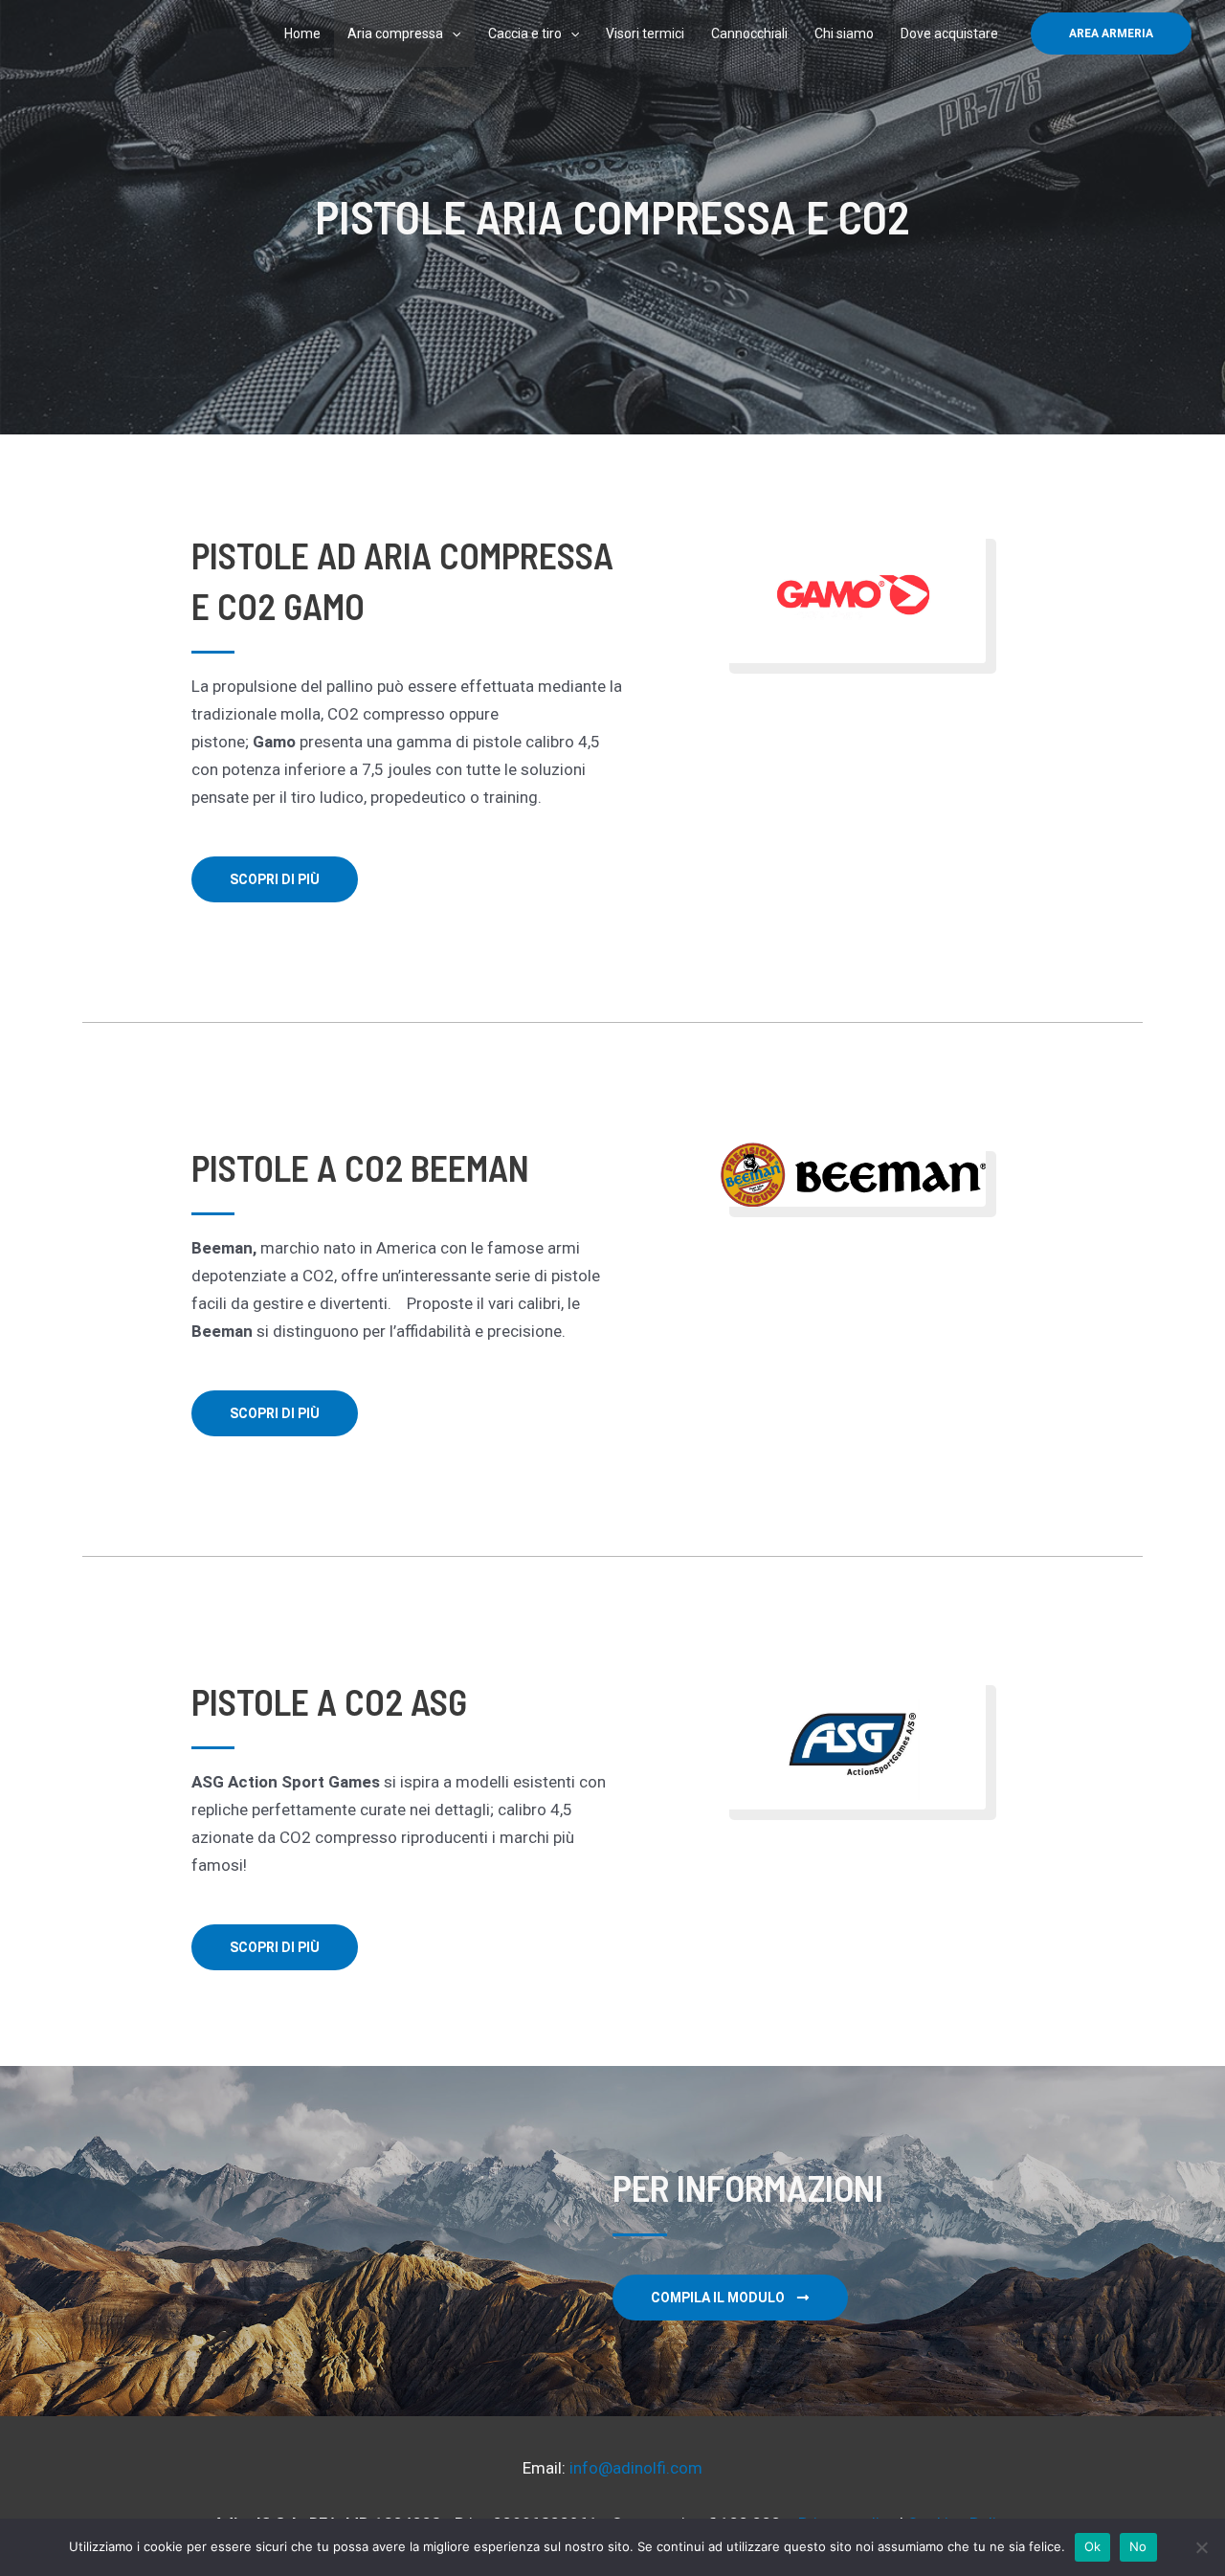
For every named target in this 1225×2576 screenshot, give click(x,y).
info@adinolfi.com (636, 2468)
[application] (452, 33)
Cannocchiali (749, 33)
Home (302, 33)
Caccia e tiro (525, 33)
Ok (1093, 2546)
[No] (1201, 2547)
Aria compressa (395, 33)
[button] (1111, 33)
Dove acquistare (949, 33)
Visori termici (645, 33)
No (1138, 2546)
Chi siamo (844, 33)
